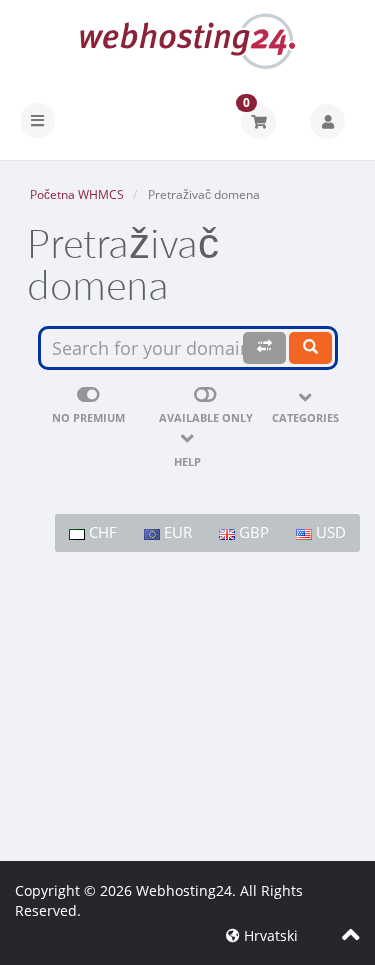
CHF (101, 532)
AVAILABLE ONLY (206, 417)
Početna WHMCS (77, 194)
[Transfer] (264, 347)
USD (329, 532)
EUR (176, 532)
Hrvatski (269, 935)
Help (187, 461)
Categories (305, 417)
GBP (252, 532)
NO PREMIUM (88, 417)
